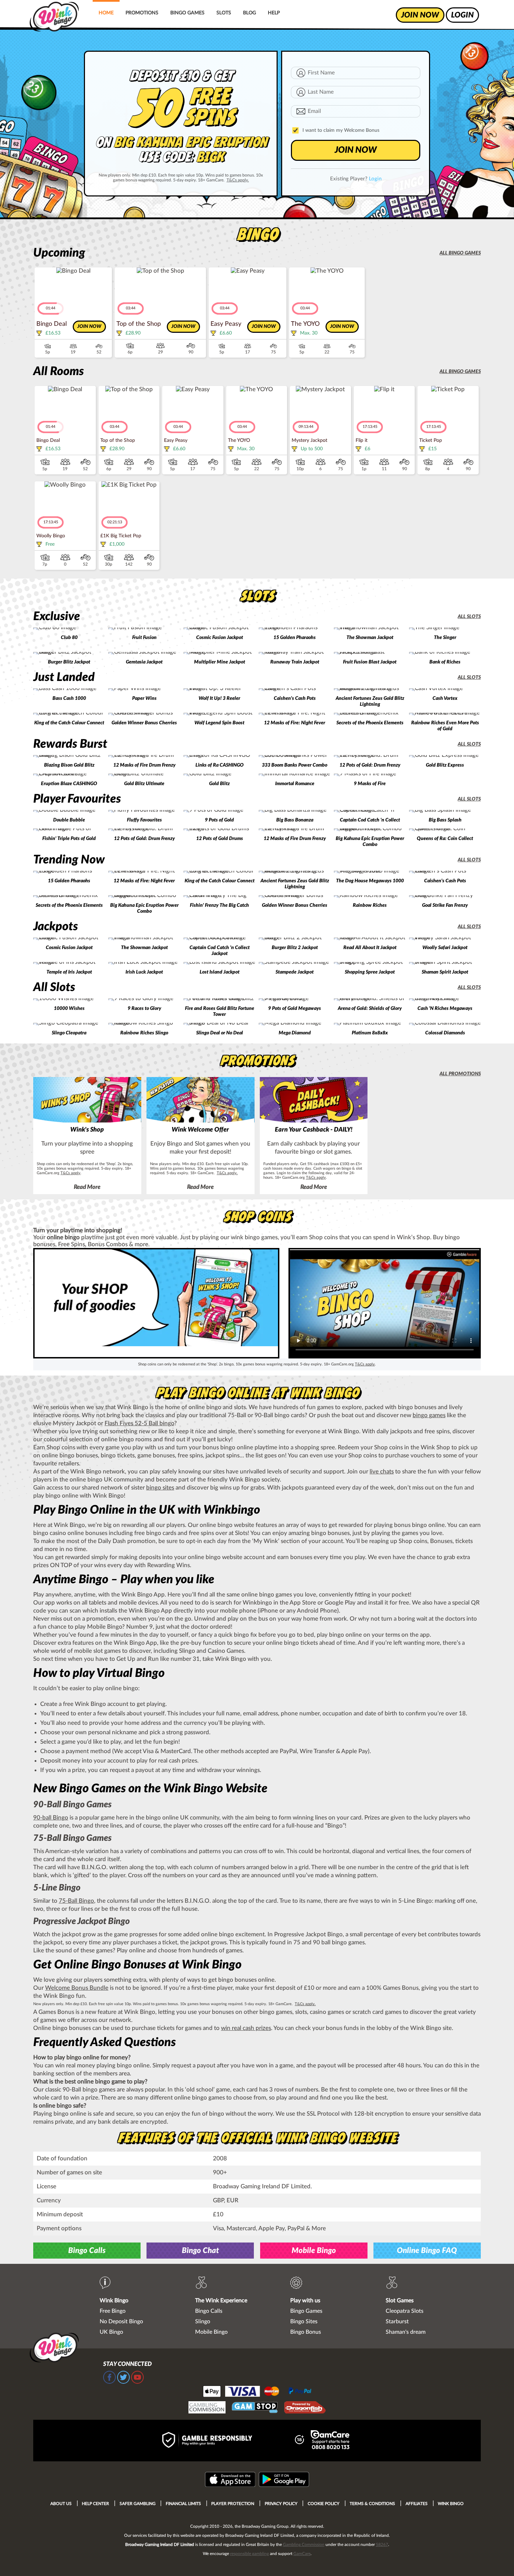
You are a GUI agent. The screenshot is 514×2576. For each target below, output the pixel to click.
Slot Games (400, 2301)
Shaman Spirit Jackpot (445, 972)
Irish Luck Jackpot (144, 972)
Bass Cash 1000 (69, 698)
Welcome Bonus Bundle (77, 1988)
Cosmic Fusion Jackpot (220, 638)
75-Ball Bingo (76, 1901)
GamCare (302, 2554)
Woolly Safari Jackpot (445, 948)
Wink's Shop (87, 1130)
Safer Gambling (138, 2504)
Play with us (305, 2301)
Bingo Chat (200, 2251)
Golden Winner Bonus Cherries (144, 723)
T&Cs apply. (238, 180)
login (462, 15)
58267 (382, 2545)
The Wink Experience (221, 2301)
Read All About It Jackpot (370, 948)
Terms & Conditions (372, 2504)
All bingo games (460, 253)
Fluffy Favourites (144, 820)
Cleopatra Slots (405, 2311)
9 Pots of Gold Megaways (295, 1009)
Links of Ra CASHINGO (220, 765)
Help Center (95, 2504)
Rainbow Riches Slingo (144, 1033)
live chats (382, 1472)
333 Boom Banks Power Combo (295, 765)
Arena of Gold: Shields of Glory (370, 1009)
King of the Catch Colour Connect (69, 723)
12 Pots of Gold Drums (220, 839)
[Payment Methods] (257, 2391)
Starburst (397, 2322)
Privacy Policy (281, 2504)
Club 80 (69, 638)
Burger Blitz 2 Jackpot (295, 948)
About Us (61, 2504)
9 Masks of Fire (370, 784)
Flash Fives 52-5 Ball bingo (139, 1423)
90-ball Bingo (51, 1818)
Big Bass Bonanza (295, 820)
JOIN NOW (356, 150)
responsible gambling (249, 2554)
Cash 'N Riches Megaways (445, 1009)
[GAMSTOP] (255, 2408)
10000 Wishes (69, 1009)
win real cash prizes (246, 2028)
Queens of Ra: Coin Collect (445, 839)
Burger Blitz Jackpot (69, 662)
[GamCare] (330, 2441)
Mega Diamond (295, 1033)
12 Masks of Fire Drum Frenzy (144, 765)
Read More (87, 1187)
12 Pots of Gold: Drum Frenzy (370, 765)
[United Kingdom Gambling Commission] (207, 2408)
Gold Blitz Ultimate (144, 784)
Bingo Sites (304, 2322)
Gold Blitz (219, 784)
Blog (249, 13)
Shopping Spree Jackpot (370, 972)
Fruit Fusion (144, 638)
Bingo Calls (87, 2251)
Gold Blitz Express (445, 765)
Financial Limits (183, 2504)
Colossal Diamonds (445, 1033)
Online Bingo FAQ (427, 2251)
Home (106, 13)
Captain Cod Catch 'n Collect (370, 820)
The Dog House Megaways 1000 (370, 881)
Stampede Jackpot (295, 972)
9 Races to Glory (144, 1009)
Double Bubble (69, 820)
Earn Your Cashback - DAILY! (314, 1130)
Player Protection (233, 2504)
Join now (89, 327)
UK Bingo (111, 2332)
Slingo (203, 2322)
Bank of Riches (445, 662)
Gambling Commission (304, 2545)
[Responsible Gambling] (215, 2441)
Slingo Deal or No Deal (220, 1033)
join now (420, 15)
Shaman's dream (406, 2332)
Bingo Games (187, 13)
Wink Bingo (114, 2301)
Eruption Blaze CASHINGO (69, 784)
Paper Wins (144, 698)
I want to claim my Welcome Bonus (341, 130)
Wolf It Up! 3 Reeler (219, 698)
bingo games (429, 1415)
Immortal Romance (295, 784)
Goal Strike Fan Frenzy (445, 905)
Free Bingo (113, 2311)
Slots (224, 13)
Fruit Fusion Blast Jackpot (370, 662)
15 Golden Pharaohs (295, 638)
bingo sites (160, 1488)
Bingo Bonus (306, 2332)
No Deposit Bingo (121, 2322)
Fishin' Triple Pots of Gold (69, 839)
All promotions (460, 1074)
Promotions (142, 13)
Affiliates (417, 2504)
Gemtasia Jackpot (144, 662)
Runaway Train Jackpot (295, 662)
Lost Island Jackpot (220, 972)
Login (375, 179)
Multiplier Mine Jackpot (220, 662)
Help (274, 13)
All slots (469, 617)
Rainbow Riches (370, 905)
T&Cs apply (70, 1173)
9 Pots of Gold (219, 820)
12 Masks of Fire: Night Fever (295, 723)
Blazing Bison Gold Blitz (69, 765)
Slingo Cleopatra (69, 1033)
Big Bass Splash (445, 820)
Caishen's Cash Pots (295, 698)
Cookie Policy (324, 2504)
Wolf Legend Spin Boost (219, 723)
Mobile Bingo (314, 2251)
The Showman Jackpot (370, 638)
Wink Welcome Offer (200, 1130)
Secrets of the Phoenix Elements (370, 723)
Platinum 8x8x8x (370, 1033)
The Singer (445, 638)
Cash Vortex (445, 698)
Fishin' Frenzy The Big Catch (219, 905)
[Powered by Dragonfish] (305, 2408)
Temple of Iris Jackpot (69, 972)
